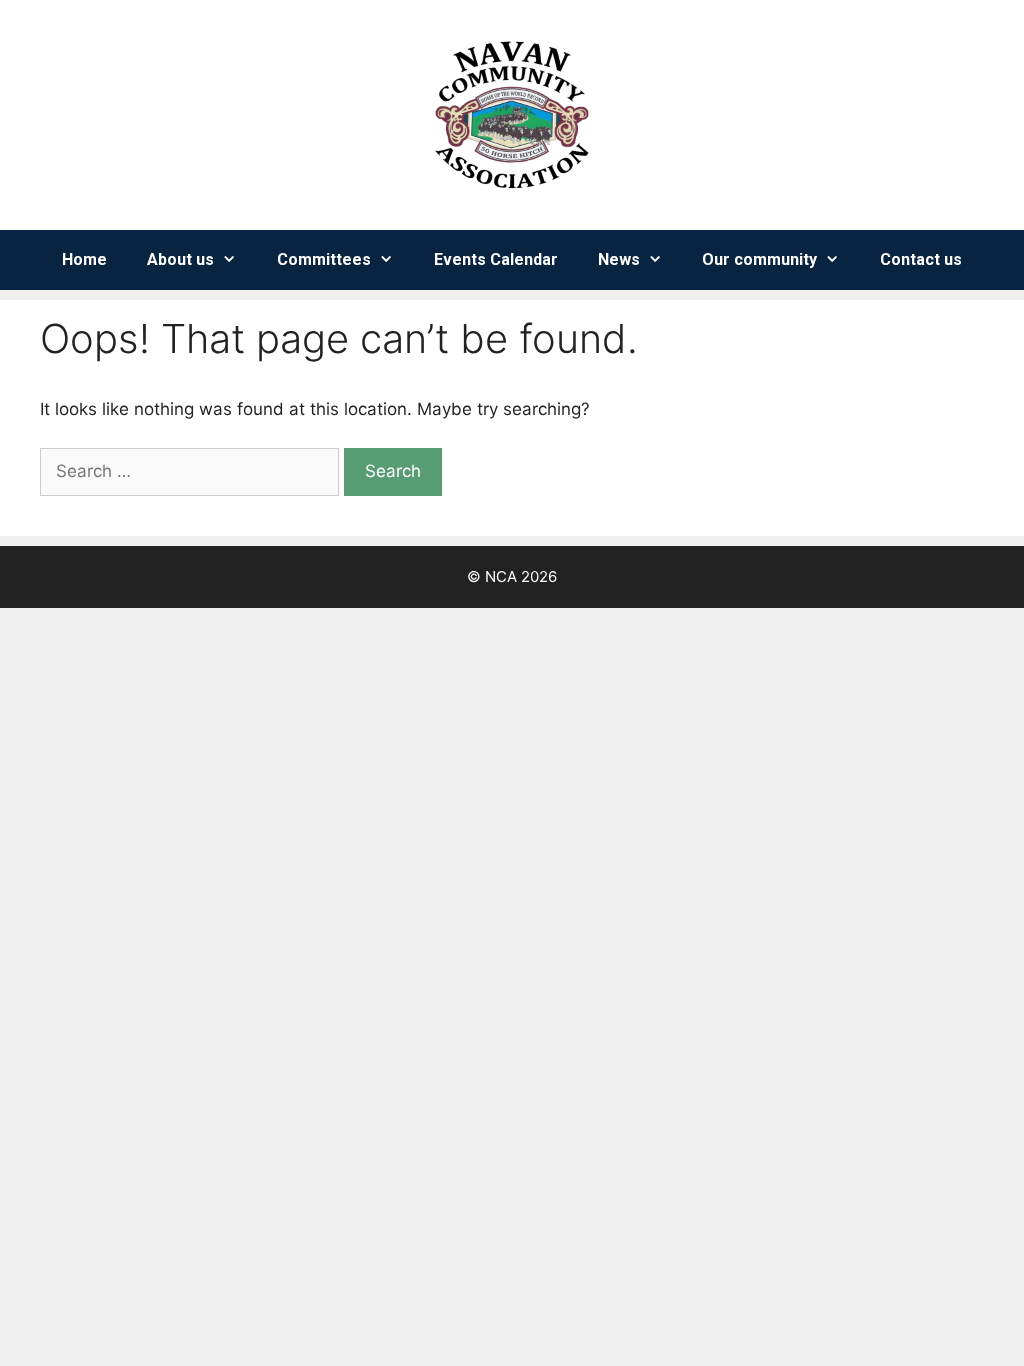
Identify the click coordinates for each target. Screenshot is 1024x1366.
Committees (324, 259)
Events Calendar (496, 259)
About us (180, 259)
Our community (759, 259)
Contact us (921, 259)
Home (84, 259)
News (619, 259)
